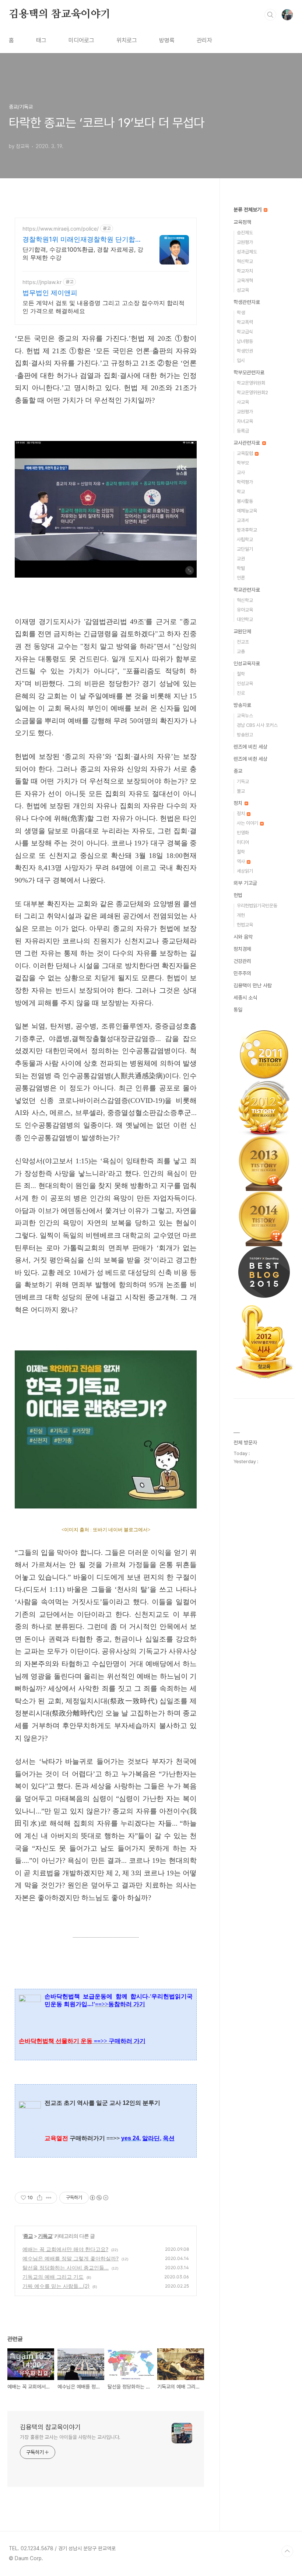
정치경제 (242, 949)
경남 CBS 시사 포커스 (257, 725)
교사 (241, 472)
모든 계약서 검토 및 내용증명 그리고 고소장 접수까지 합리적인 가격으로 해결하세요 (103, 307)
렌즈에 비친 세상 (250, 747)
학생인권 (245, 351)
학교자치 (245, 271)
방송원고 (245, 735)
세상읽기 (245, 871)
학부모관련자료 (249, 372)
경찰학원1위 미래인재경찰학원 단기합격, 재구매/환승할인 (83, 240)
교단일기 (245, 549)
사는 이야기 (248, 823)
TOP (287, 2551)
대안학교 (245, 619)
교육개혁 (245, 281)
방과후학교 (247, 530)
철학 (241, 674)
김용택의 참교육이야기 (60, 14)
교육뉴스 (245, 716)
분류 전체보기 (248, 210)
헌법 (238, 895)
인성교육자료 (247, 663)
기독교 (45, 2236)
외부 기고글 (245, 883)
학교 (241, 492)
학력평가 (245, 482)
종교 (28, 2236)
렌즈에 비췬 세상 (250, 759)
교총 (241, 651)
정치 (239, 803)
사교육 (243, 402)
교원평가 (245, 242)
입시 (241, 360)
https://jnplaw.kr (42, 282)
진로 (241, 693)
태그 (41, 40)
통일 (238, 1010)
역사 (241, 861)
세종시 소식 (245, 998)
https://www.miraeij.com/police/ (61, 229)
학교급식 (245, 332)
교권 (241, 559)
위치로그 (127, 40)
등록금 (243, 431)
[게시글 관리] (49, 2198)
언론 (241, 578)
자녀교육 (245, 421)
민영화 (243, 833)
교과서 (243, 520)
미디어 (243, 842)
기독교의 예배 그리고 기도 (53, 2277)
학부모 (243, 463)
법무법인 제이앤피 (50, 293)
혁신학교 (245, 261)
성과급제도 (247, 252)
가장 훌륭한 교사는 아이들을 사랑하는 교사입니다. (70, 2437)
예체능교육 (247, 511)
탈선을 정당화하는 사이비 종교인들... (66, 2267)
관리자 (204, 40)
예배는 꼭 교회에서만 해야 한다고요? (65, 2249)
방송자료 (242, 705)
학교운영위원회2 (252, 392)
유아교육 (245, 610)
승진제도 (245, 233)
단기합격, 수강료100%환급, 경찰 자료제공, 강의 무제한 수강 (83, 253)
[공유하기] (40, 2198)
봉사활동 (245, 501)
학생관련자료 (247, 302)
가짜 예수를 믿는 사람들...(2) (56, 2286)
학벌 (241, 568)
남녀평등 (245, 341)
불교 (241, 791)
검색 (270, 15)
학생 (241, 313)
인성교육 (245, 684)
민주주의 (242, 973)
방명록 (167, 40)
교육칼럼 (245, 453)
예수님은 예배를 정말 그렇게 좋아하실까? (71, 2258)
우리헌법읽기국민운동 (257, 906)
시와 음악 (243, 937)
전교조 (243, 642)
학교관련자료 (247, 590)
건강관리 (242, 961)
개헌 (241, 915)
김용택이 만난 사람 (253, 985)
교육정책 (242, 222)
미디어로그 (81, 40)
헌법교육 (245, 925)
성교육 (243, 290)
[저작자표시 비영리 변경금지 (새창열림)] (99, 2198)
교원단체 (242, 631)
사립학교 (245, 539)
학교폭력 (245, 322)
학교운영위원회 (251, 383)
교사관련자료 (247, 443)
